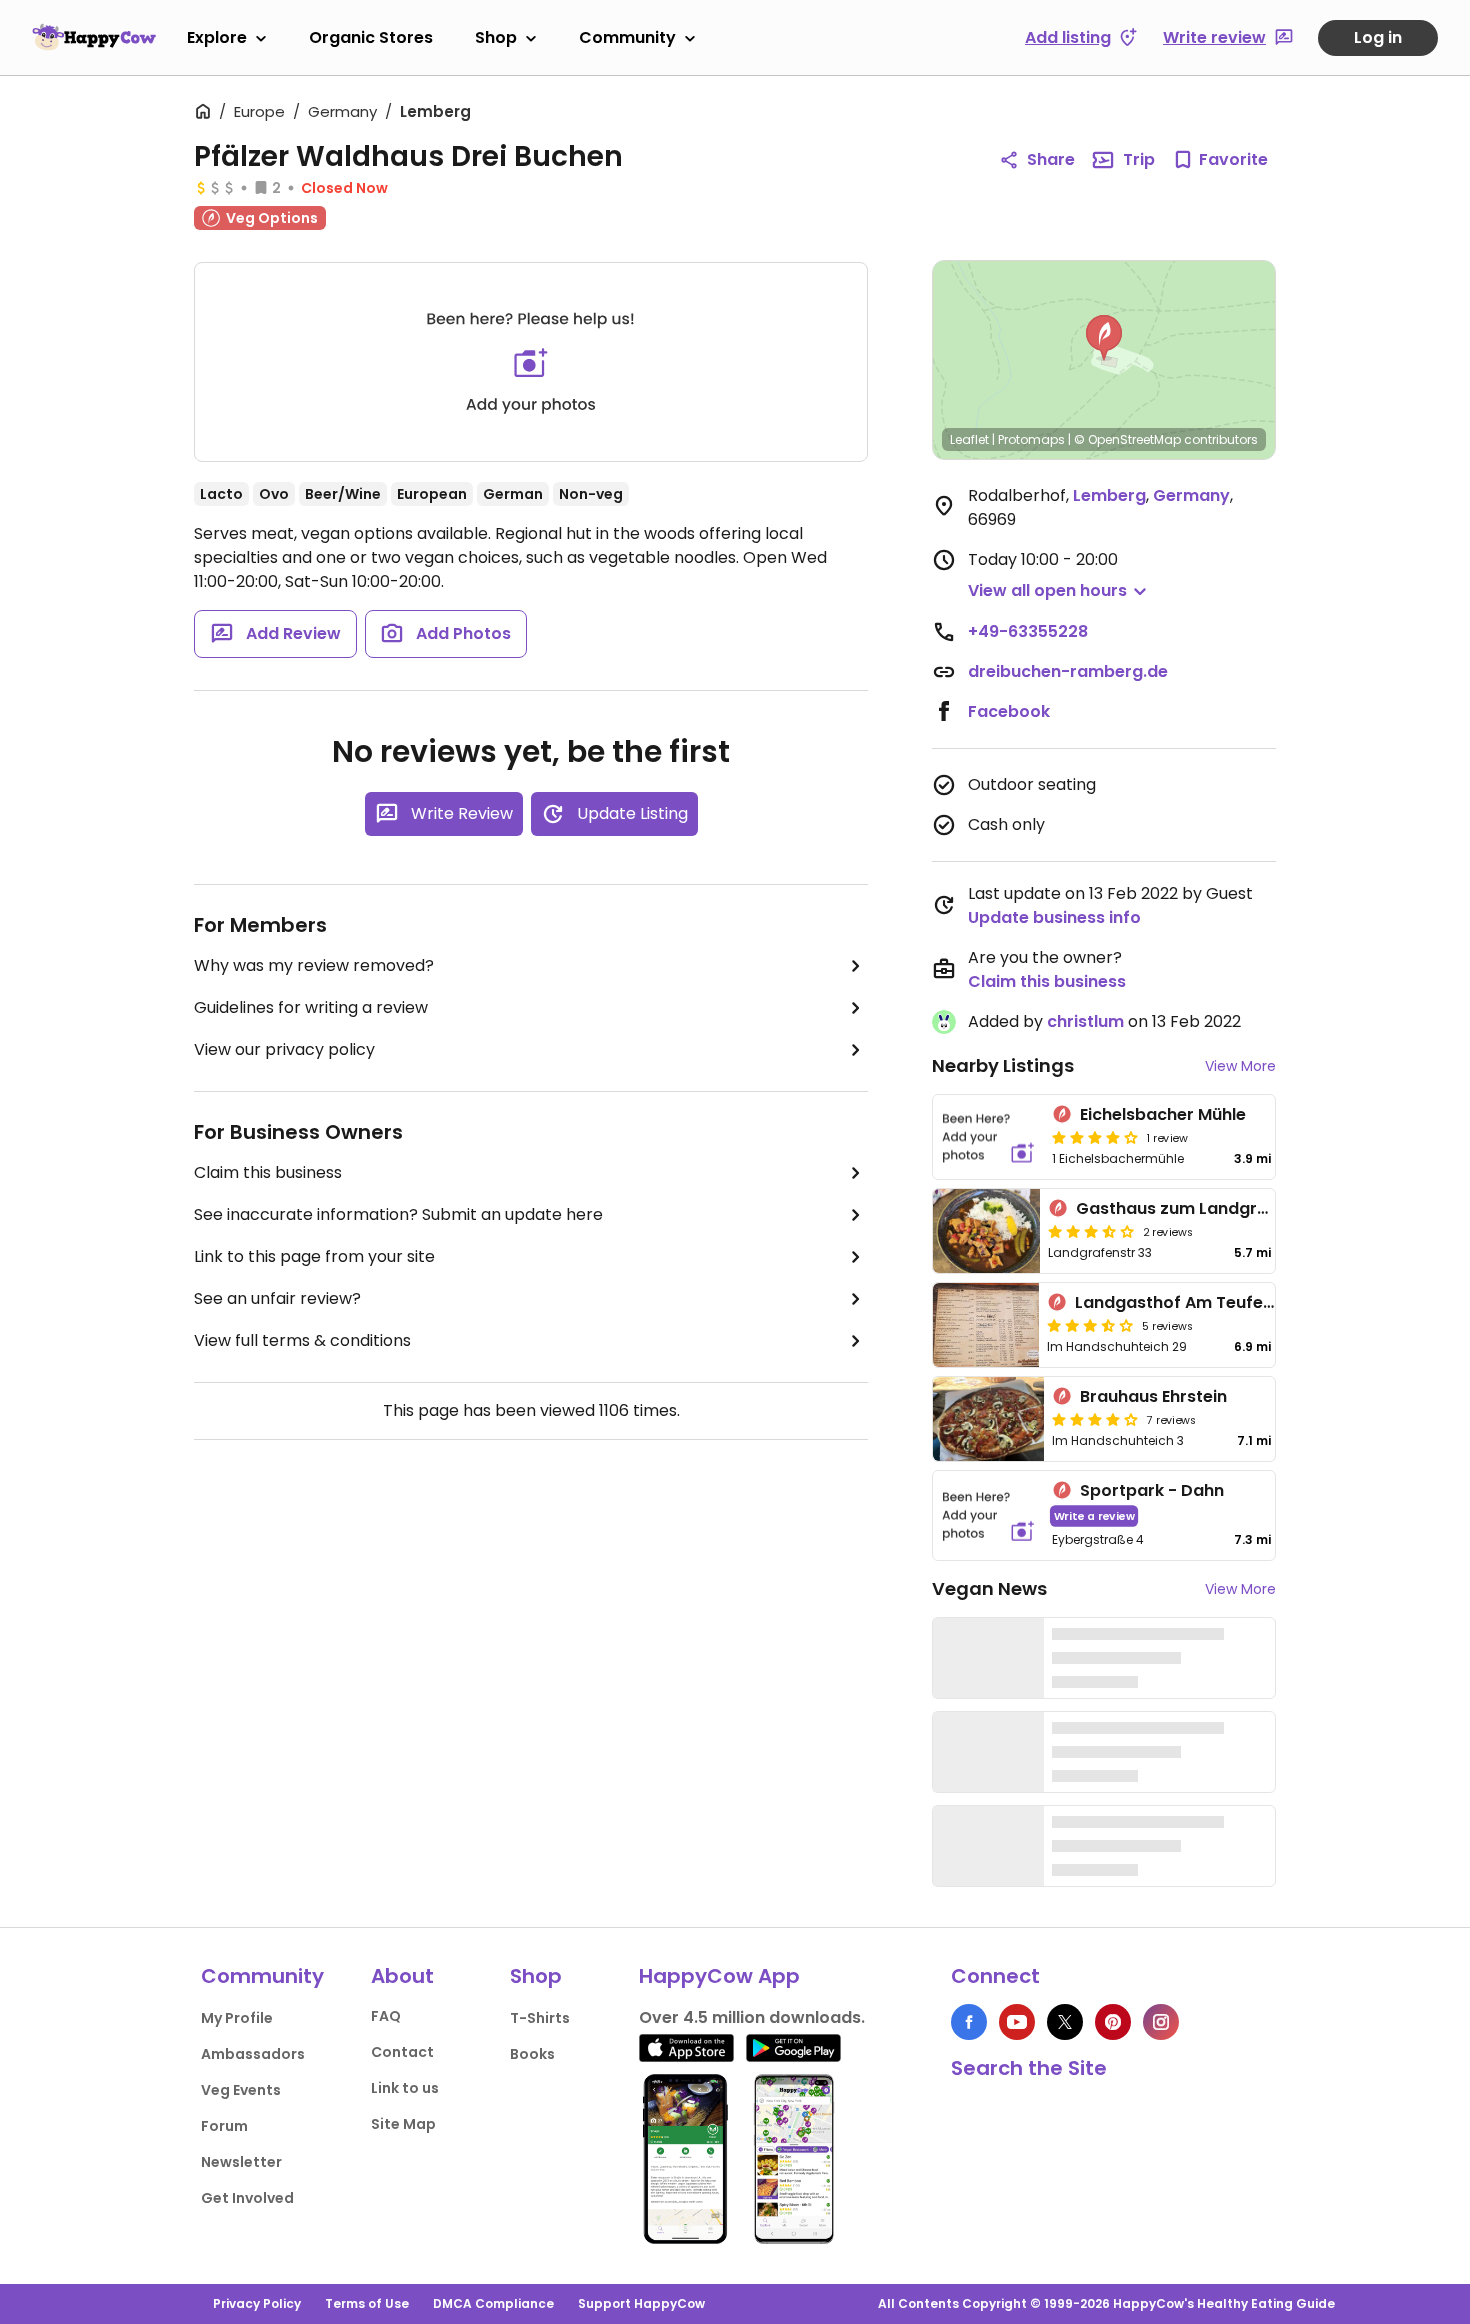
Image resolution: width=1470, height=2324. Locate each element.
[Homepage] (94, 37)
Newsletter (241, 2162)
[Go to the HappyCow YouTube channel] (1017, 2022)
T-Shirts (540, 2018)
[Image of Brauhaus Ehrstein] (988, 1419)
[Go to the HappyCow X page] (1065, 2022)
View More (1240, 1066)
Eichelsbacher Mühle (1163, 1114)
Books (532, 2054)
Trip (1139, 159)
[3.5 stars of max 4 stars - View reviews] (1091, 1231)
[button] (1104, 338)
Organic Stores (371, 37)
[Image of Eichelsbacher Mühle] (988, 1137)
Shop (496, 37)
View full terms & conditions (302, 1340)
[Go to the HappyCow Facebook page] (969, 2022)
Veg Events (241, 2090)
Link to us (405, 2088)
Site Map (403, 2124)
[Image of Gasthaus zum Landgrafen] (986, 1231)
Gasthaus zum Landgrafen (1185, 1208)
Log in (1378, 37)
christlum (1085, 1021)
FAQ (386, 2016)
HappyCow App (719, 1976)
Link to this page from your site (314, 1256)
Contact (402, 2052)
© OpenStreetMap (1127, 439)
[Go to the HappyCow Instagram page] (1161, 2022)
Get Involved (247, 2198)
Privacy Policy (257, 2303)
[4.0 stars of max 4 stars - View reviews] (1095, 1137)
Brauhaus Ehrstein (1153, 1396)
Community (627, 37)
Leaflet (969, 439)
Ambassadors (253, 2054)
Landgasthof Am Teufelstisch (1195, 1302)
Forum (224, 2126)
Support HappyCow (641, 2303)
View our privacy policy (284, 1049)
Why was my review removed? (314, 965)
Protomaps (1031, 439)
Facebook (1009, 711)
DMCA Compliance (493, 2303)
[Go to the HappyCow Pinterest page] (1113, 2022)
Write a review (1094, 1515)
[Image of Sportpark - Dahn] (988, 1515)
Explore (217, 37)
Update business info (1054, 917)
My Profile (237, 2018)
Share (1051, 159)
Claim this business (268, 1172)
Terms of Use (367, 2303)
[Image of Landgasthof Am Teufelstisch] (986, 1325)
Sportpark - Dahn (1152, 1490)
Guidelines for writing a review (311, 1007)
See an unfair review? (277, 1298)
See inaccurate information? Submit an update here (398, 1214)
